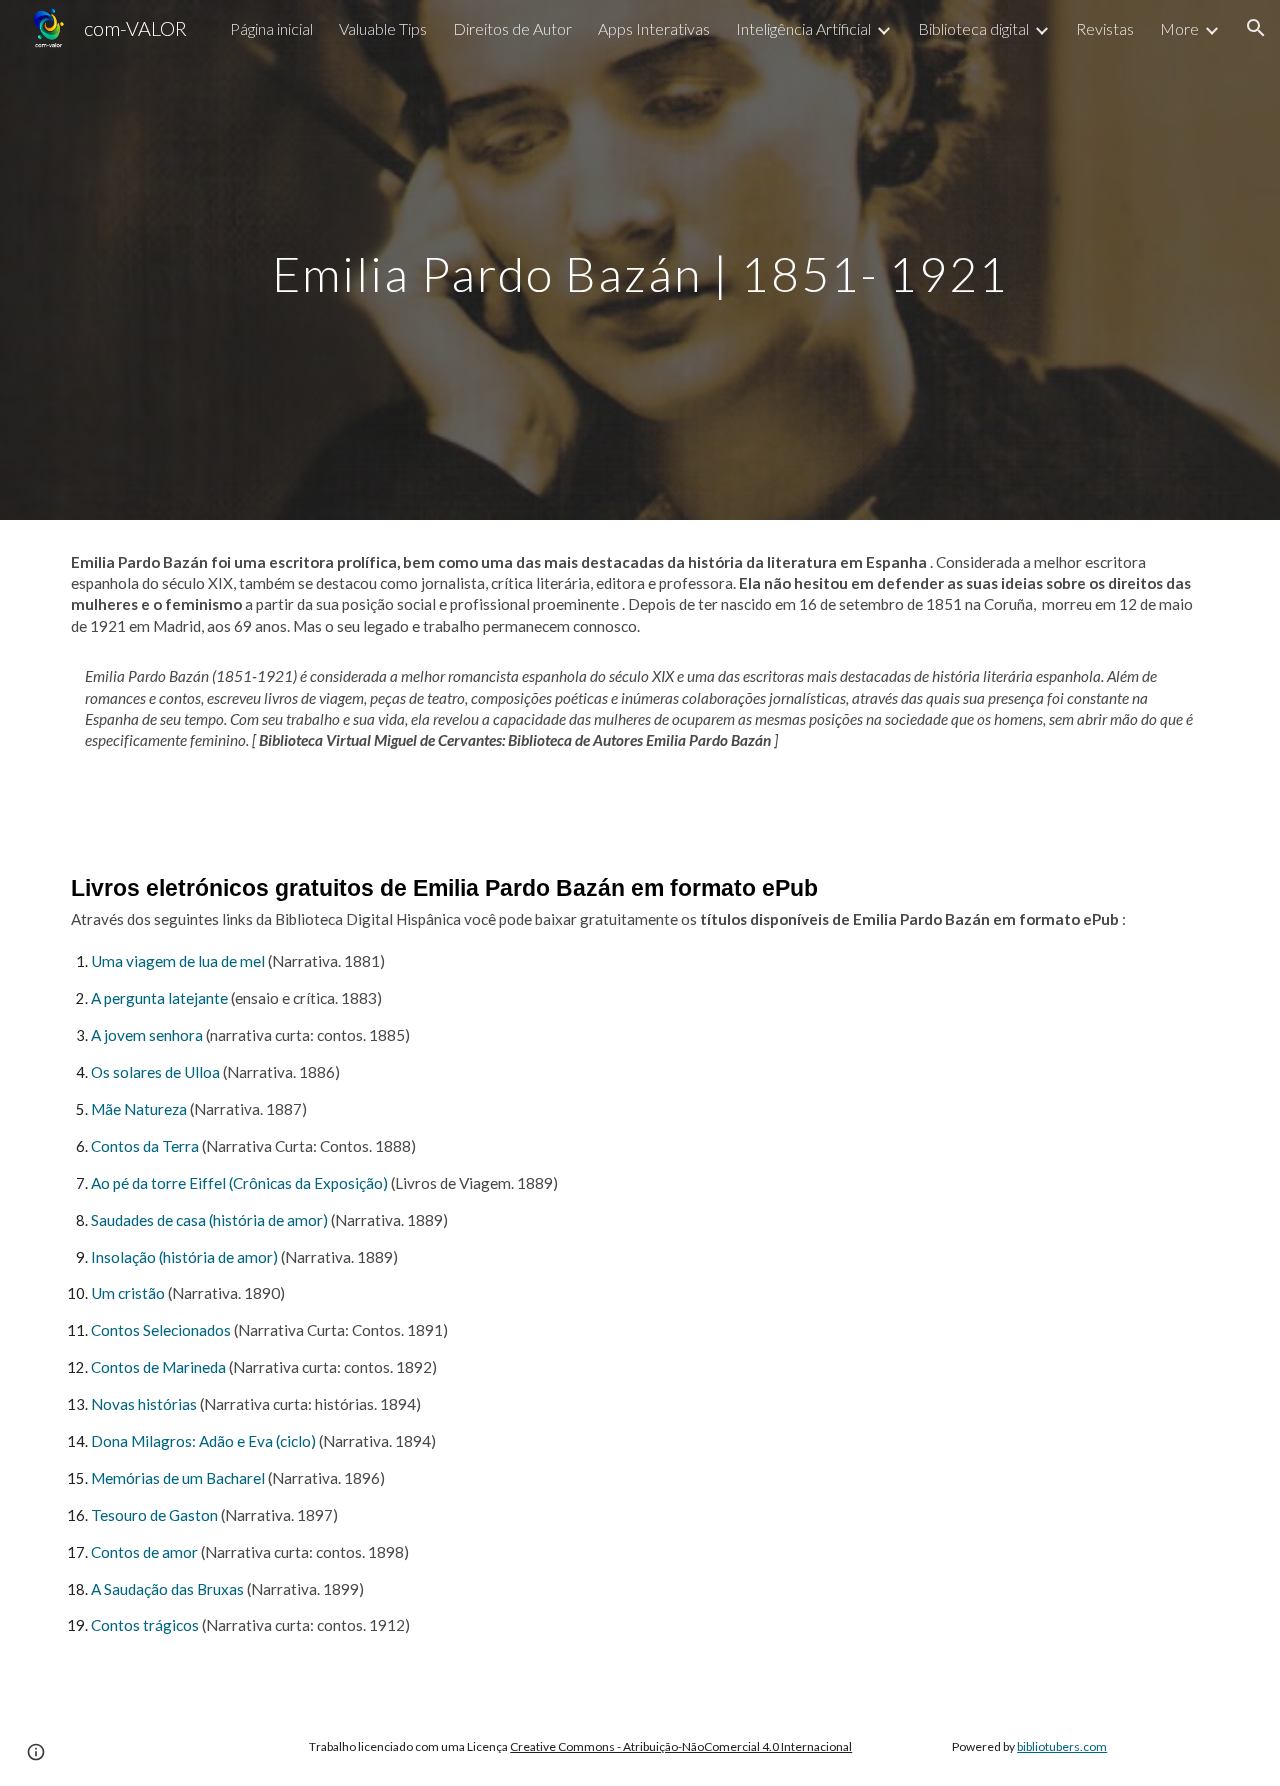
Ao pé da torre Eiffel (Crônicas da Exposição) (239, 1183)
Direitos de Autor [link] (512, 28)
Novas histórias (144, 1404)
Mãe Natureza (139, 1109)
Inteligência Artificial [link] (803, 28)
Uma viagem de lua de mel (178, 961)
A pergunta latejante (159, 998)
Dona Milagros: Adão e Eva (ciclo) (203, 1441)
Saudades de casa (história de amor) (209, 1220)
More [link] (1179, 28)
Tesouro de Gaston (154, 1515)
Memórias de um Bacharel (178, 1478)
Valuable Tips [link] (383, 28)
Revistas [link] (1105, 28)
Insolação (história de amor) (184, 1257)
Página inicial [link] (271, 28)
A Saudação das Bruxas (167, 1589)
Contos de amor (144, 1552)
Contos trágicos (145, 1625)
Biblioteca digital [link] (973, 28)
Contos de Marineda (158, 1367)
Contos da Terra (145, 1146)
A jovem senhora (147, 1035)
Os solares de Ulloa (155, 1072)
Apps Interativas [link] (654, 28)
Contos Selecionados (161, 1330)
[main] (640, 259)
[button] (1256, 28)
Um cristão (128, 1293)
